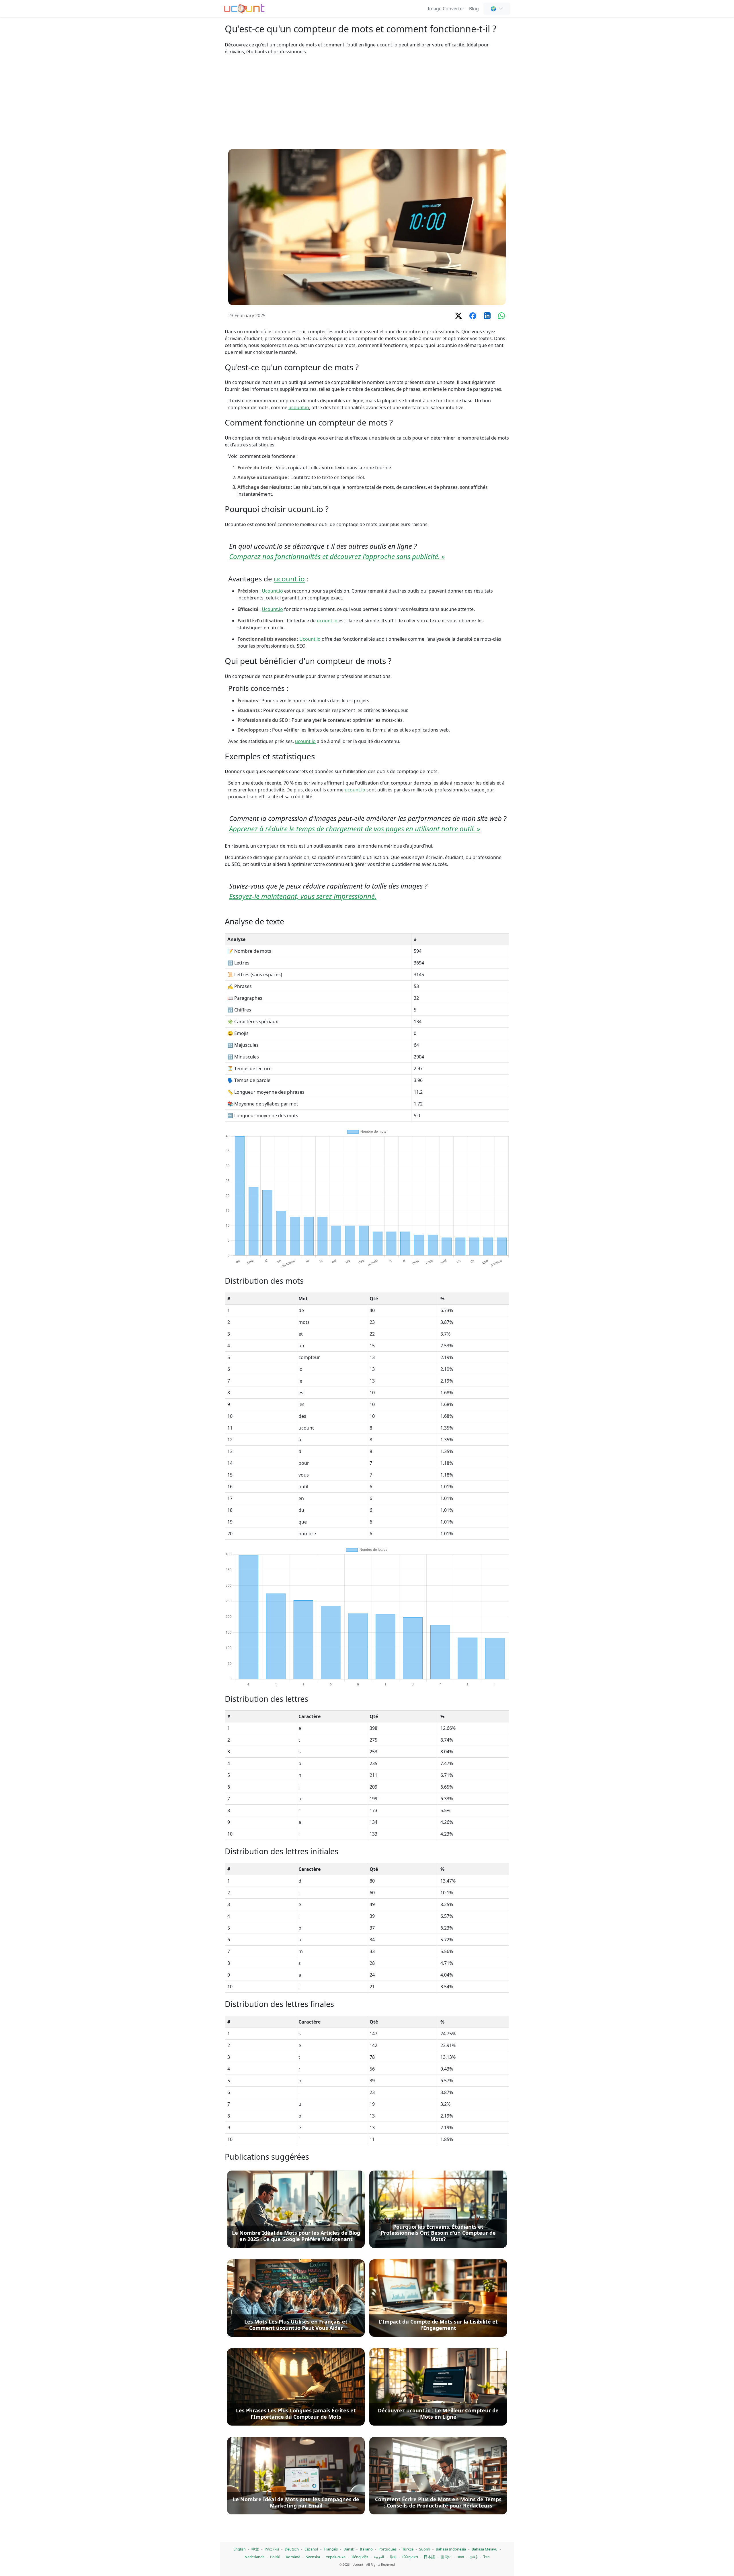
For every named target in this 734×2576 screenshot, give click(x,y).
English (240, 2549)
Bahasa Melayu (485, 2549)
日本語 (429, 2557)
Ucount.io (272, 591)
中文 (255, 2549)
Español (311, 2549)
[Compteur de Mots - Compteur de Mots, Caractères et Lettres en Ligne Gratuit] (244, 8)
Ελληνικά (410, 2557)
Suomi (425, 2549)
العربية (379, 2557)
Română (293, 2557)
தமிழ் (474, 2557)
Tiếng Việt (360, 2557)
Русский (272, 2549)
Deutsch (292, 2549)
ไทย (487, 2557)
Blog (474, 9)
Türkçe (408, 2549)
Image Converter (446, 9)
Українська (336, 2557)
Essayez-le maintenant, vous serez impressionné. (303, 896)
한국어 (446, 2557)
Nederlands (254, 2557)
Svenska (313, 2557)
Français (331, 2549)
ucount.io (299, 407)
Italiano (366, 2549)
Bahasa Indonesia (451, 2549)
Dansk (349, 2549)
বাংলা (461, 2557)
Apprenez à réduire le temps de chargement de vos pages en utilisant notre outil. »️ (355, 829)
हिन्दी (393, 2557)
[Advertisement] (367, 102)
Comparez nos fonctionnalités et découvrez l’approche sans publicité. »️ (337, 556)
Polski (275, 2557)
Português (388, 2549)
